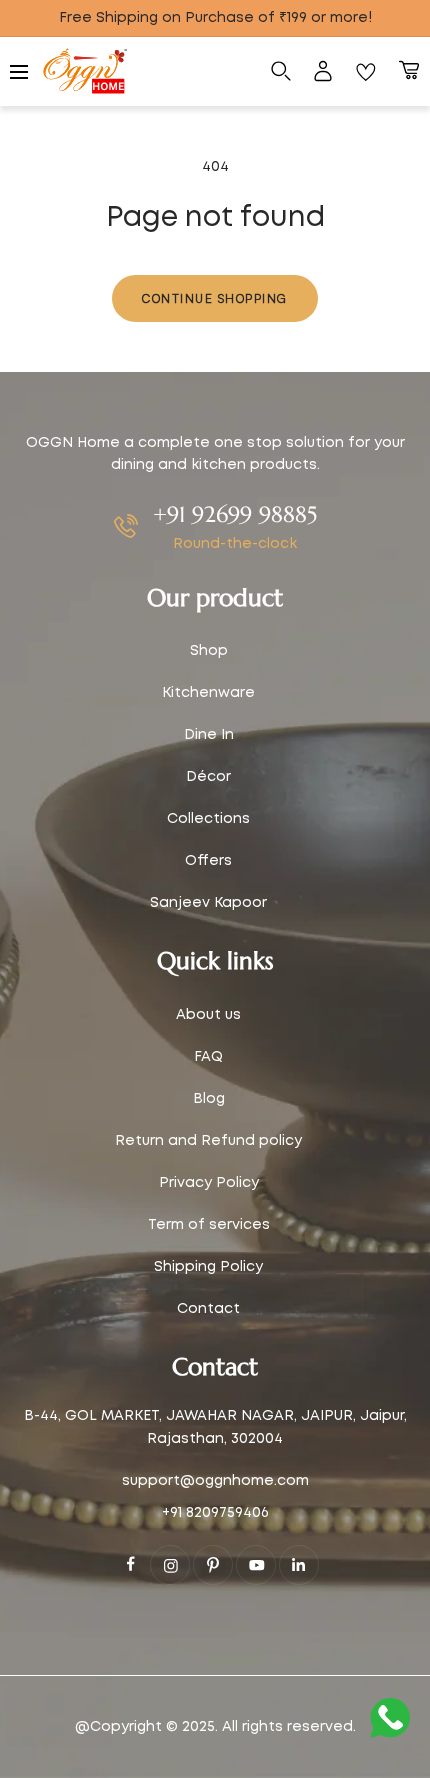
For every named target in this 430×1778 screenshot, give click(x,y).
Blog (209, 1099)
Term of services (209, 1225)
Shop (209, 651)
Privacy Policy (209, 1183)
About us (208, 1015)
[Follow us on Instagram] (170, 1565)
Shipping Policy (208, 1267)
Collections (208, 819)
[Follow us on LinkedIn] (299, 1565)
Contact (208, 1309)
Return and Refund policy (208, 1141)
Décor (208, 777)
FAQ (208, 1057)
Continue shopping (215, 298)
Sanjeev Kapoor (208, 903)
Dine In (209, 735)
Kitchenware (208, 693)
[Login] (323, 72)
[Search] (281, 72)
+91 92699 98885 (235, 514)
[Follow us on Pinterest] (213, 1565)
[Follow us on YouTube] (256, 1565)
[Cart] (409, 72)
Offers (208, 861)
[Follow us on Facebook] (131, 1564)
